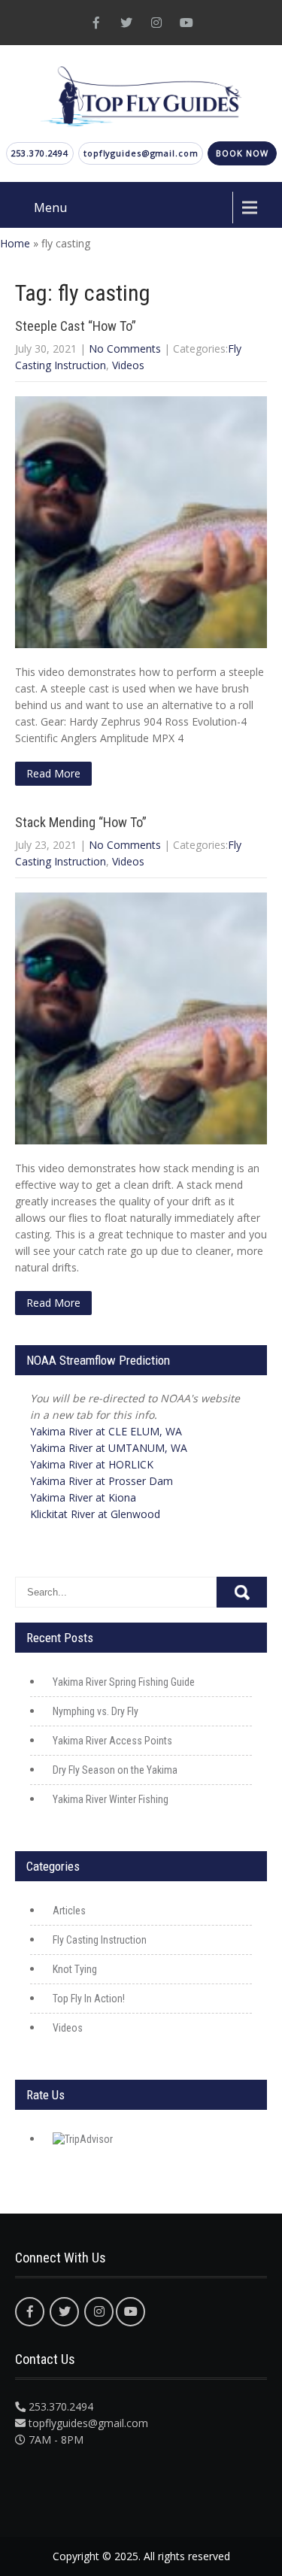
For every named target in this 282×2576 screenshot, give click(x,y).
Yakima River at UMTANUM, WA (109, 1448)
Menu (50, 208)
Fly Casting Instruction (100, 1940)
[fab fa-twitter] (126, 23)
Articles (69, 1911)
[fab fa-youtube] (186, 23)
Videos (128, 365)
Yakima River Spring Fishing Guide (124, 1682)
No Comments (125, 349)
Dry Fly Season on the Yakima (115, 1770)
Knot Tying (75, 1969)
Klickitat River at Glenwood (95, 1514)
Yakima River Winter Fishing (111, 1799)
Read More (53, 773)
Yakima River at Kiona (83, 1497)
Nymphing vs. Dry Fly (96, 1711)
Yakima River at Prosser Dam (102, 1481)
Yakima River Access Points (112, 1741)
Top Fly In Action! (89, 1999)
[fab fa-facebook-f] (96, 23)
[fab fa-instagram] (156, 23)
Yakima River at (106, 1431)
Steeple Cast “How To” (76, 326)
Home (15, 243)
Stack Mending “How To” (81, 822)
